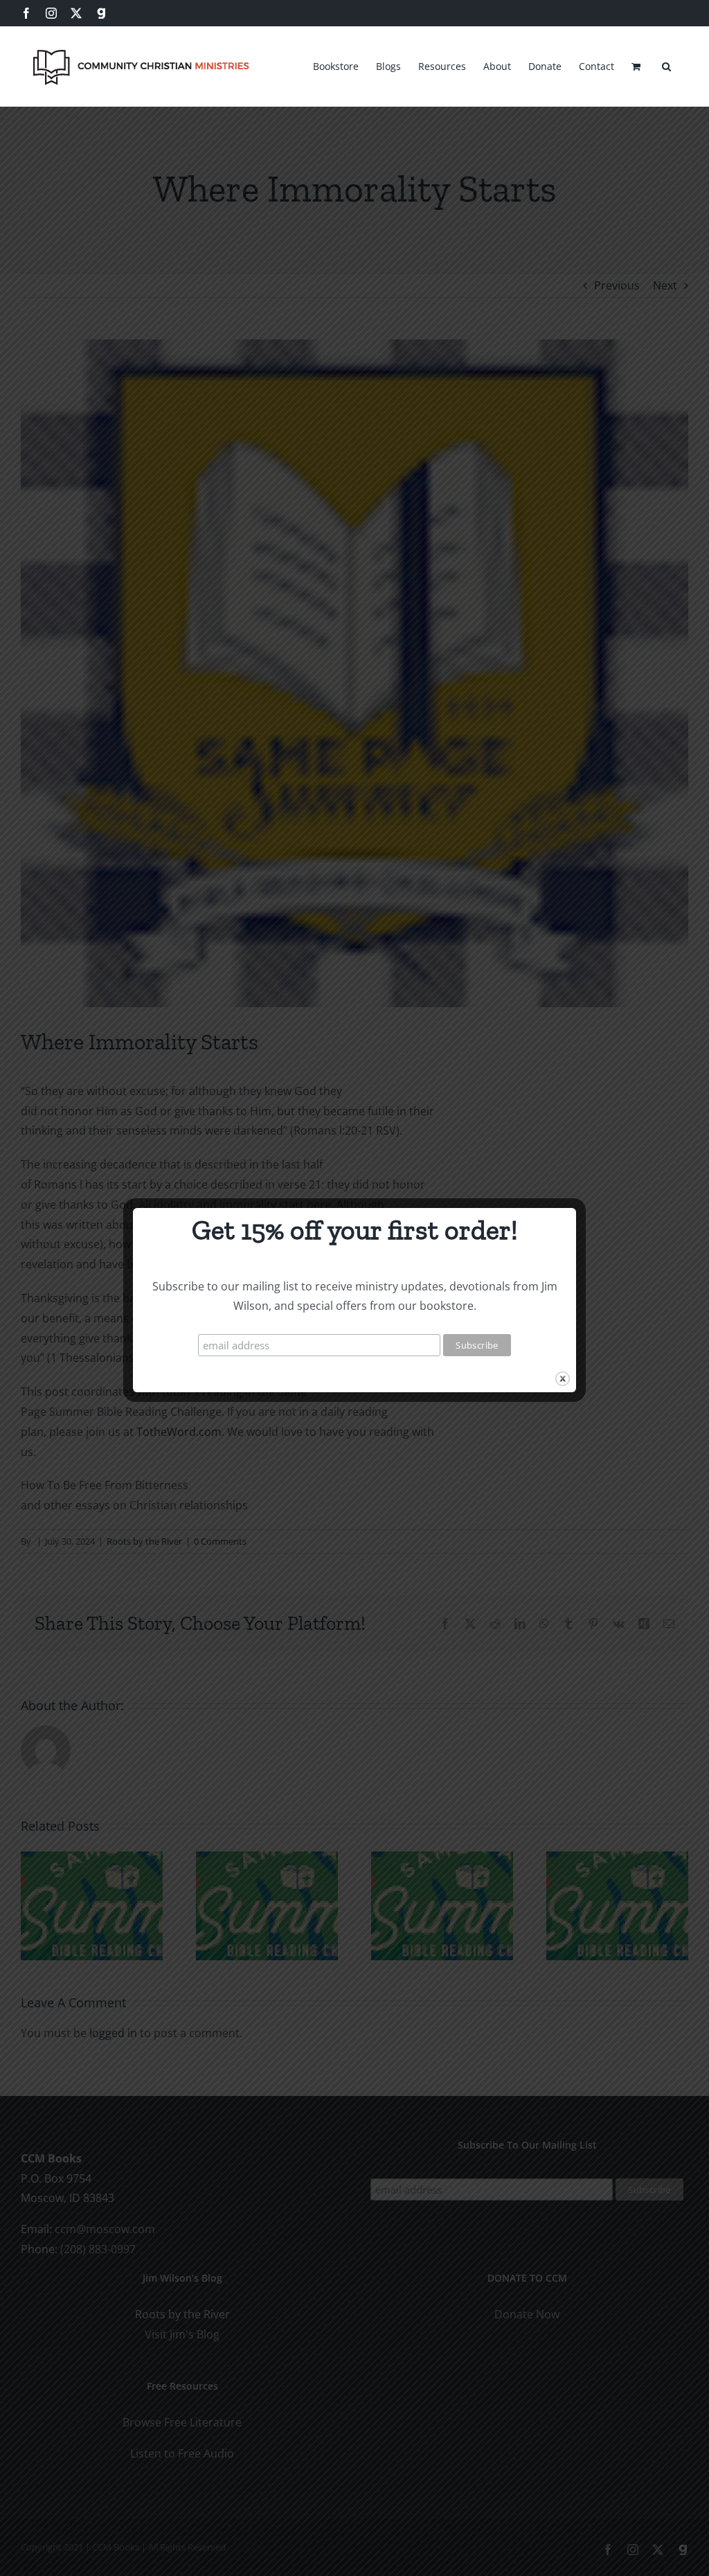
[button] (666, 64)
